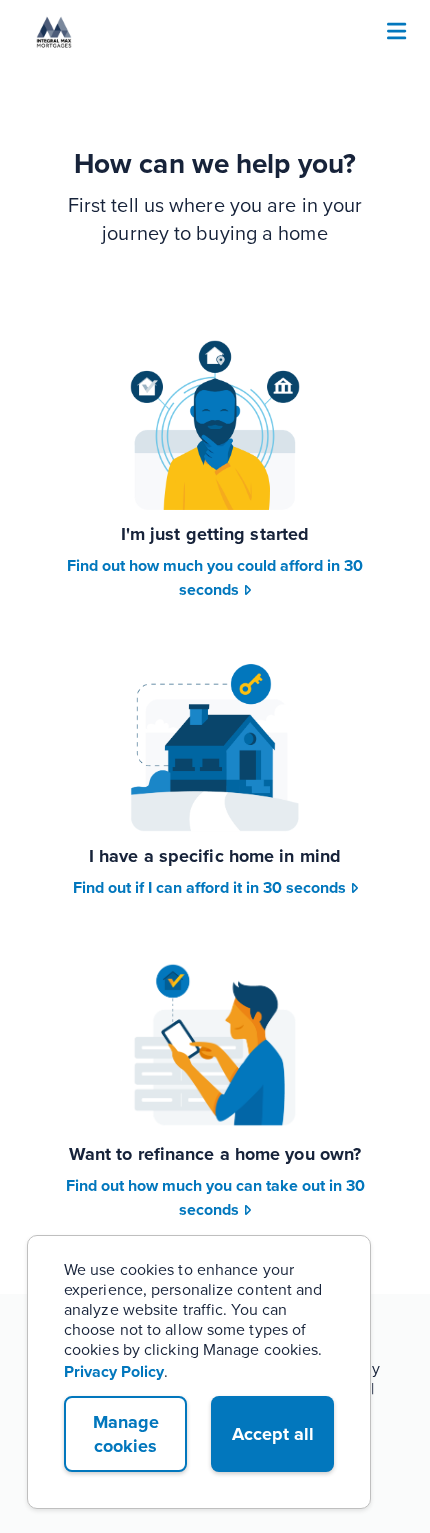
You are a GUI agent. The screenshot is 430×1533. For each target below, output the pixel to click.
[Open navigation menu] (396, 32)
